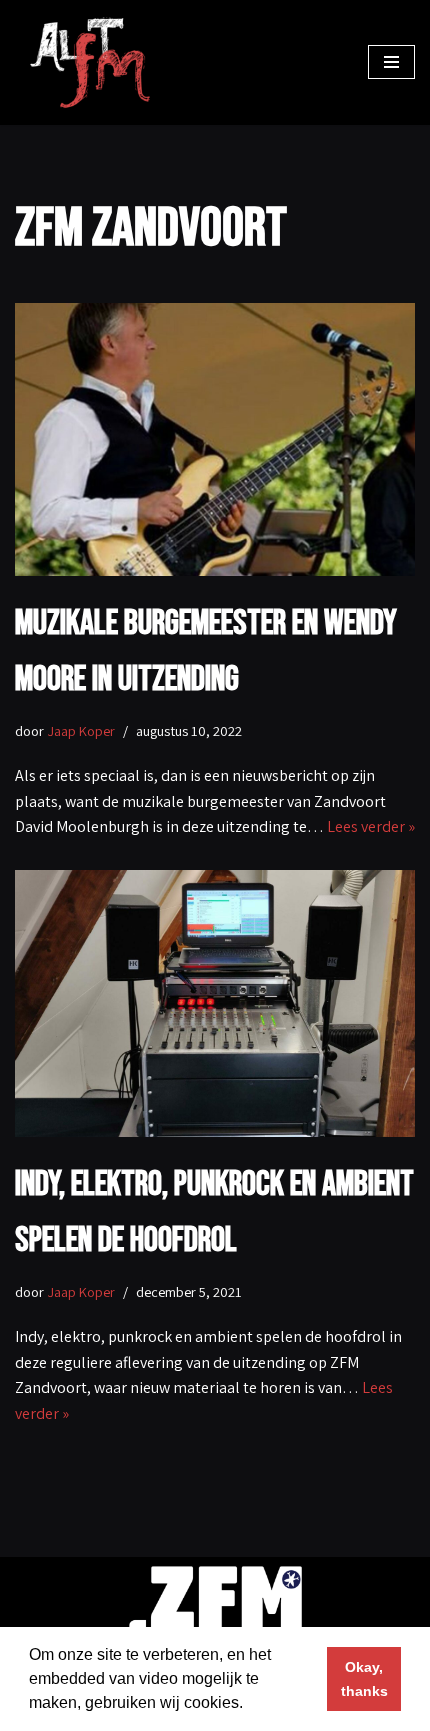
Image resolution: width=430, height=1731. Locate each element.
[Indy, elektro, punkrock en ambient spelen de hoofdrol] (215, 1003)
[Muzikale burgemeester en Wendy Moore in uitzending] (215, 439)
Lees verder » (371, 826)
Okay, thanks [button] (364, 1679)
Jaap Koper (81, 730)
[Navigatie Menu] (391, 62)
